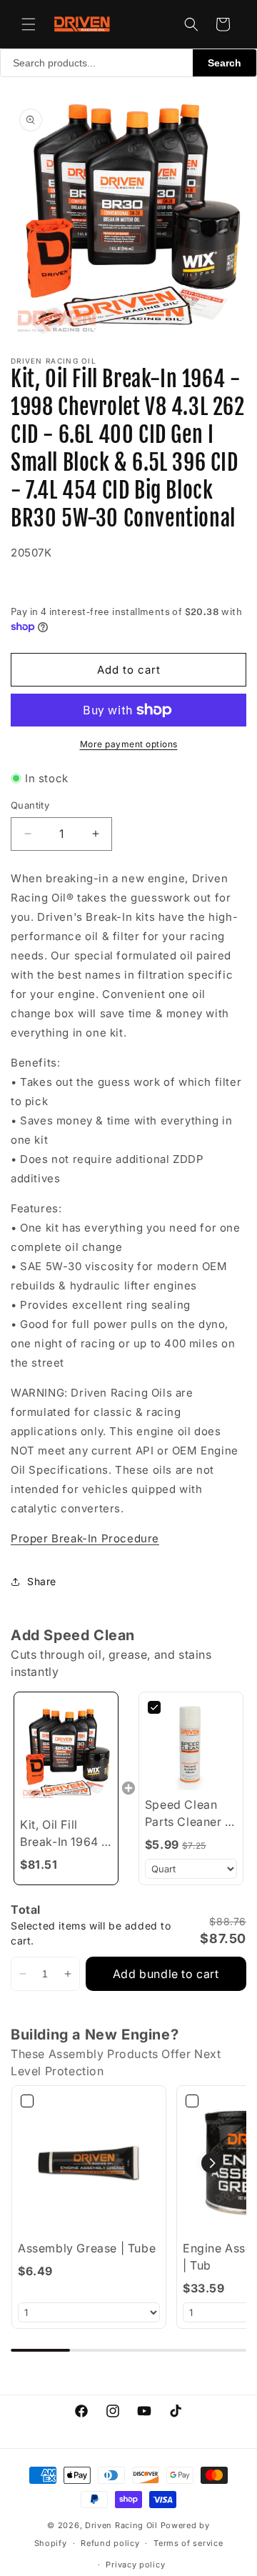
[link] (66, 1754)
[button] (29, 24)
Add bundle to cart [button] (166, 1974)
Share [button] (42, 1581)
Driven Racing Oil (123, 2525)
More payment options (129, 744)
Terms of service (188, 2543)
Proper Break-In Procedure (85, 1538)
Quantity (30, 805)
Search (225, 63)
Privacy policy (135, 2565)
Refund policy (110, 2543)
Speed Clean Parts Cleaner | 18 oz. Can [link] (187, 1814)
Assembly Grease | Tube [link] (87, 2248)
